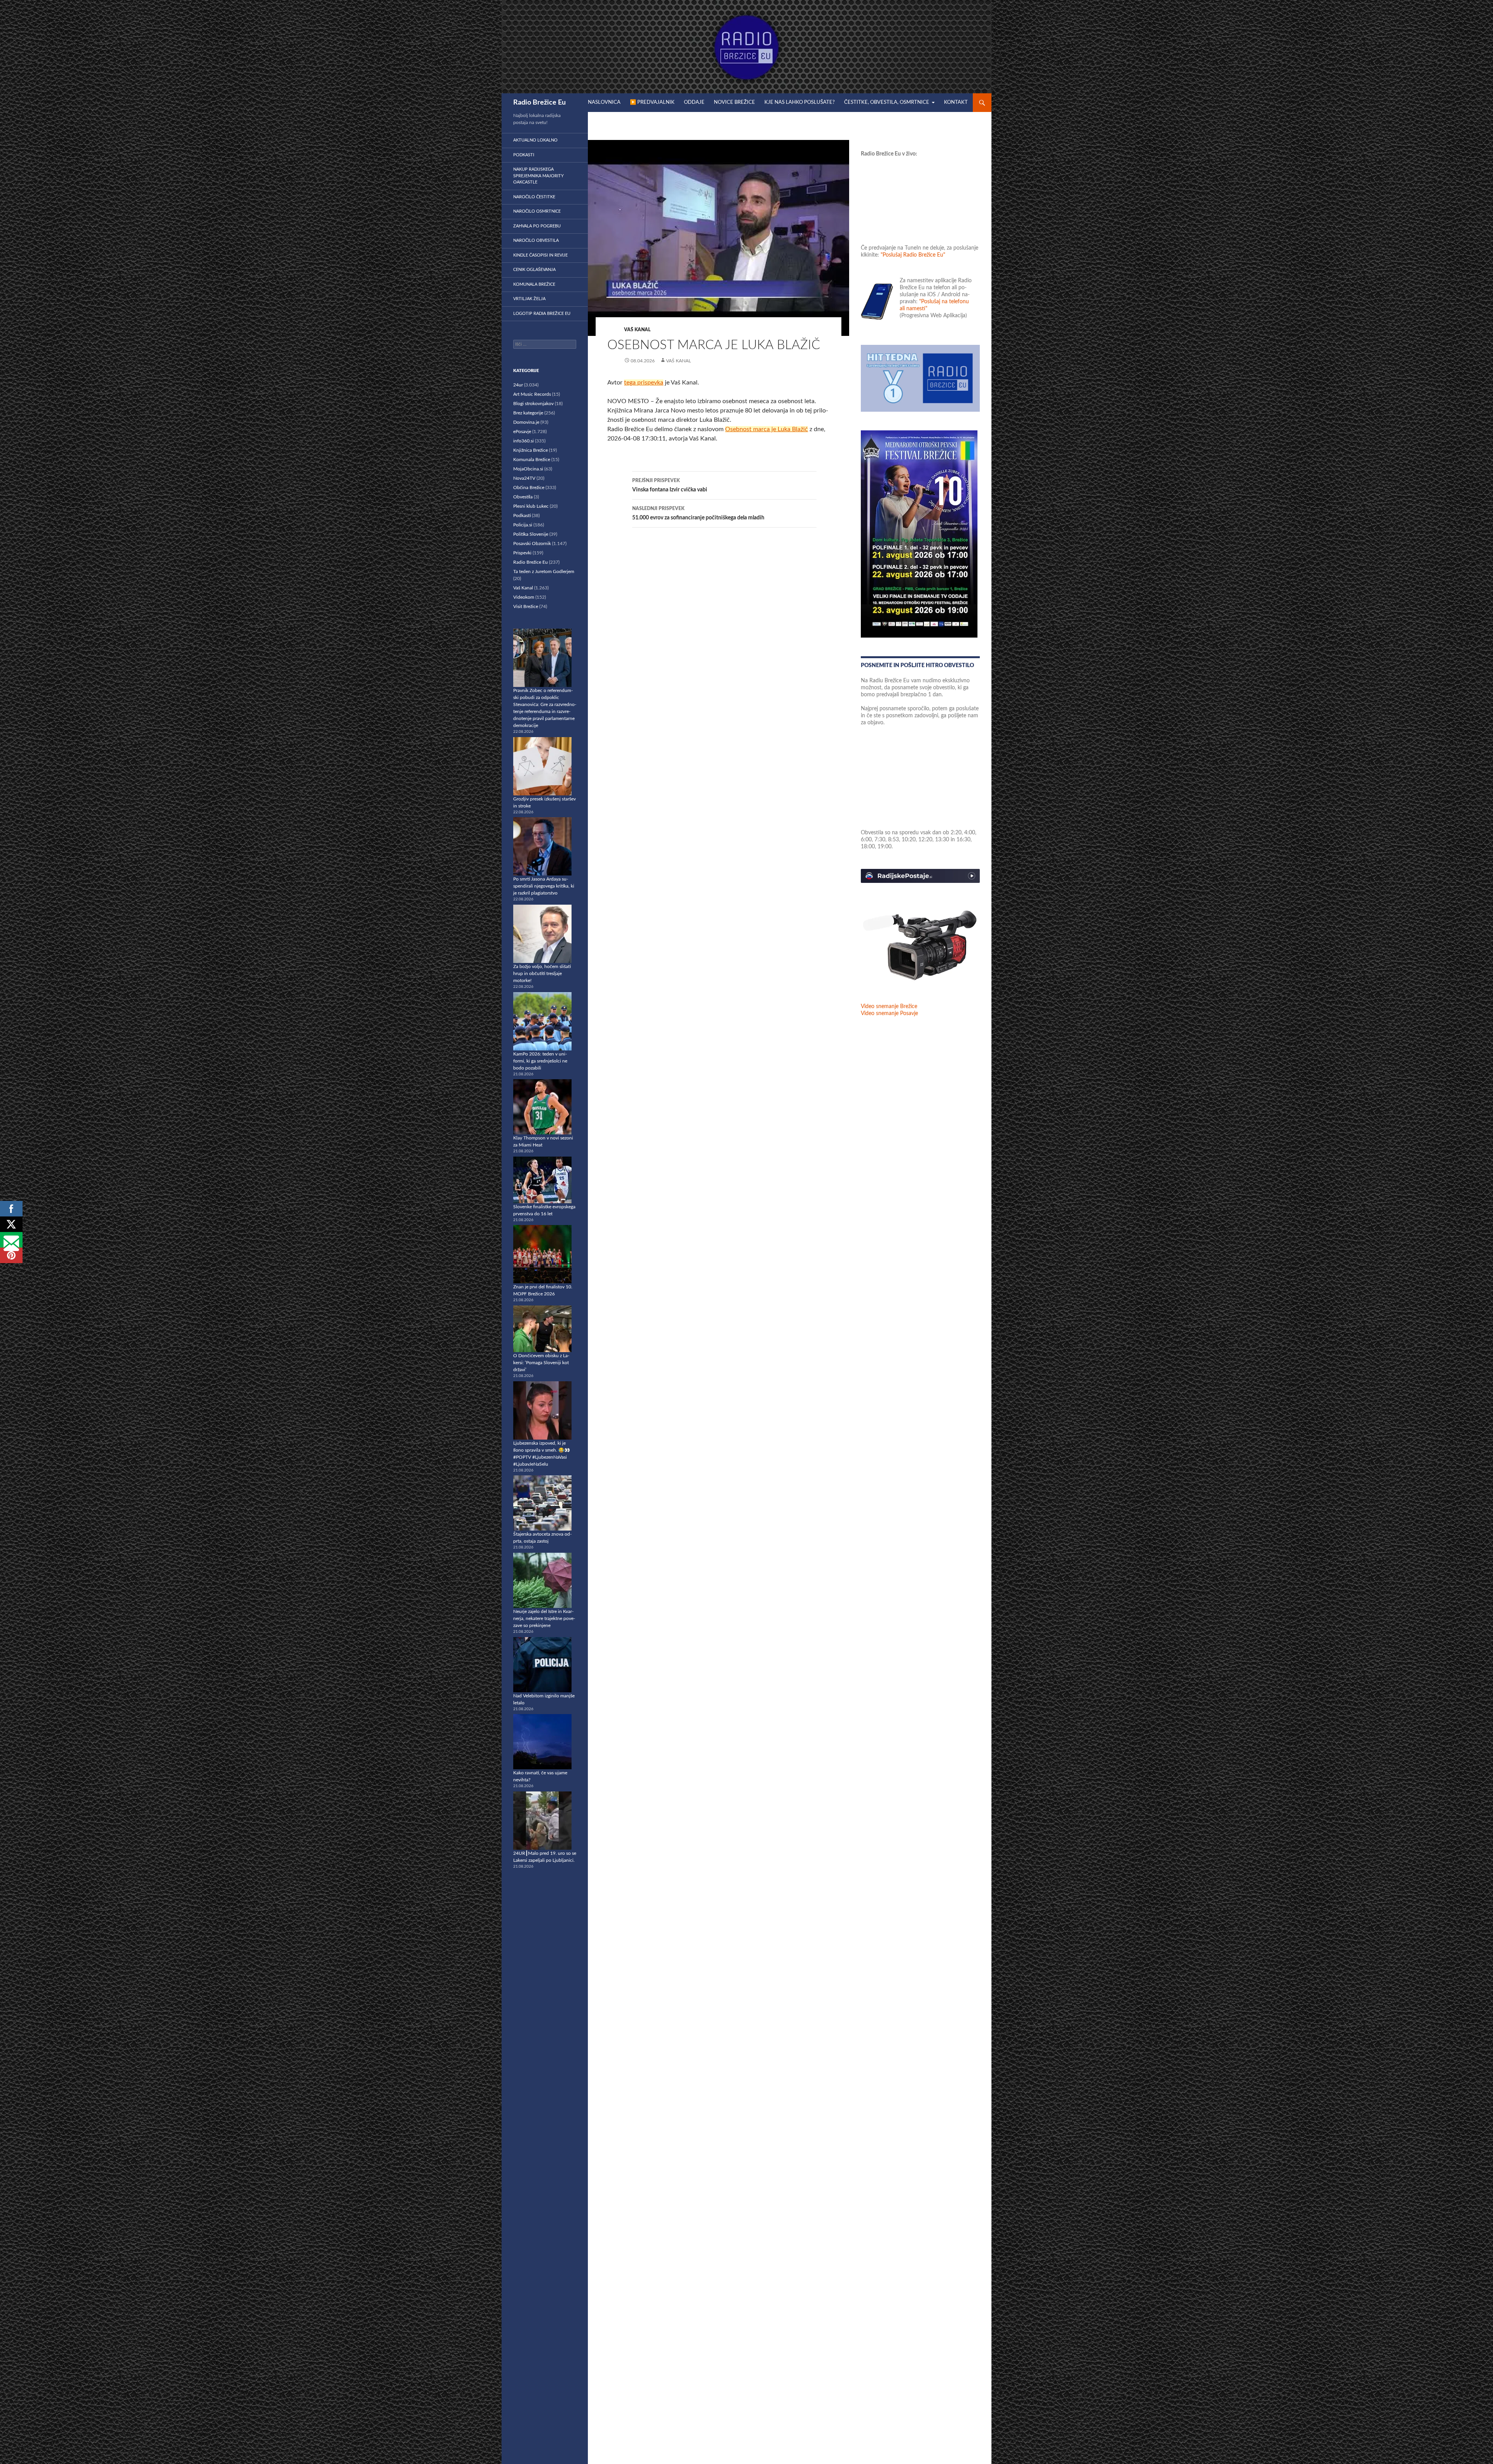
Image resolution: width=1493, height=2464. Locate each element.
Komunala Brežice (534, 284)
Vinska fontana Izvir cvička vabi (670, 485)
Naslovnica (604, 102)
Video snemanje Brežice (889, 1007)
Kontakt (956, 102)
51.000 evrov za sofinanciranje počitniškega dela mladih (698, 513)
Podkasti (524, 155)
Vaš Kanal (637, 330)
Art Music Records (532, 394)
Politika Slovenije (531, 534)
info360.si (524, 441)
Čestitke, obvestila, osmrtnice (887, 102)
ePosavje (522, 432)
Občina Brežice (529, 488)
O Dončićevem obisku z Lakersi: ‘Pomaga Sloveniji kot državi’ (541, 1363)
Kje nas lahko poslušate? (800, 102)
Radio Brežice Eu (539, 103)
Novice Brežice (734, 102)
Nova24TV (524, 478)
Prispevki (522, 553)
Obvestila (523, 497)
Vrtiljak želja (529, 299)
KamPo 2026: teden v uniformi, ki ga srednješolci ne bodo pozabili (540, 1061)
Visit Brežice (526, 606)
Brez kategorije (528, 413)
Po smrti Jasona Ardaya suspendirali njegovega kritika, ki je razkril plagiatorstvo (544, 886)
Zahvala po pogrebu (537, 226)
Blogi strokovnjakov (533, 404)
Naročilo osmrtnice (537, 211)
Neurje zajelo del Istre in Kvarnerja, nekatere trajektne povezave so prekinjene (544, 1618)
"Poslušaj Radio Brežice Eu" (913, 255)
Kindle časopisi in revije (540, 255)
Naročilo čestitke (534, 197)
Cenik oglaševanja (534, 270)
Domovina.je (526, 422)
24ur (518, 385)
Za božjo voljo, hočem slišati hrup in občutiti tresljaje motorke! (542, 973)
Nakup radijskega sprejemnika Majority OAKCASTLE (538, 176)
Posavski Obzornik (532, 543)
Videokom (524, 597)
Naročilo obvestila (536, 240)
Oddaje (694, 102)
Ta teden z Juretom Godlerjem (544, 571)
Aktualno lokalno (535, 140)
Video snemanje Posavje (889, 1014)
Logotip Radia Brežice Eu (542, 314)
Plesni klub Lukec (531, 506)
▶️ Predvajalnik (652, 102)
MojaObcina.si (528, 469)
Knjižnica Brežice (531, 450)
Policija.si (523, 525)
